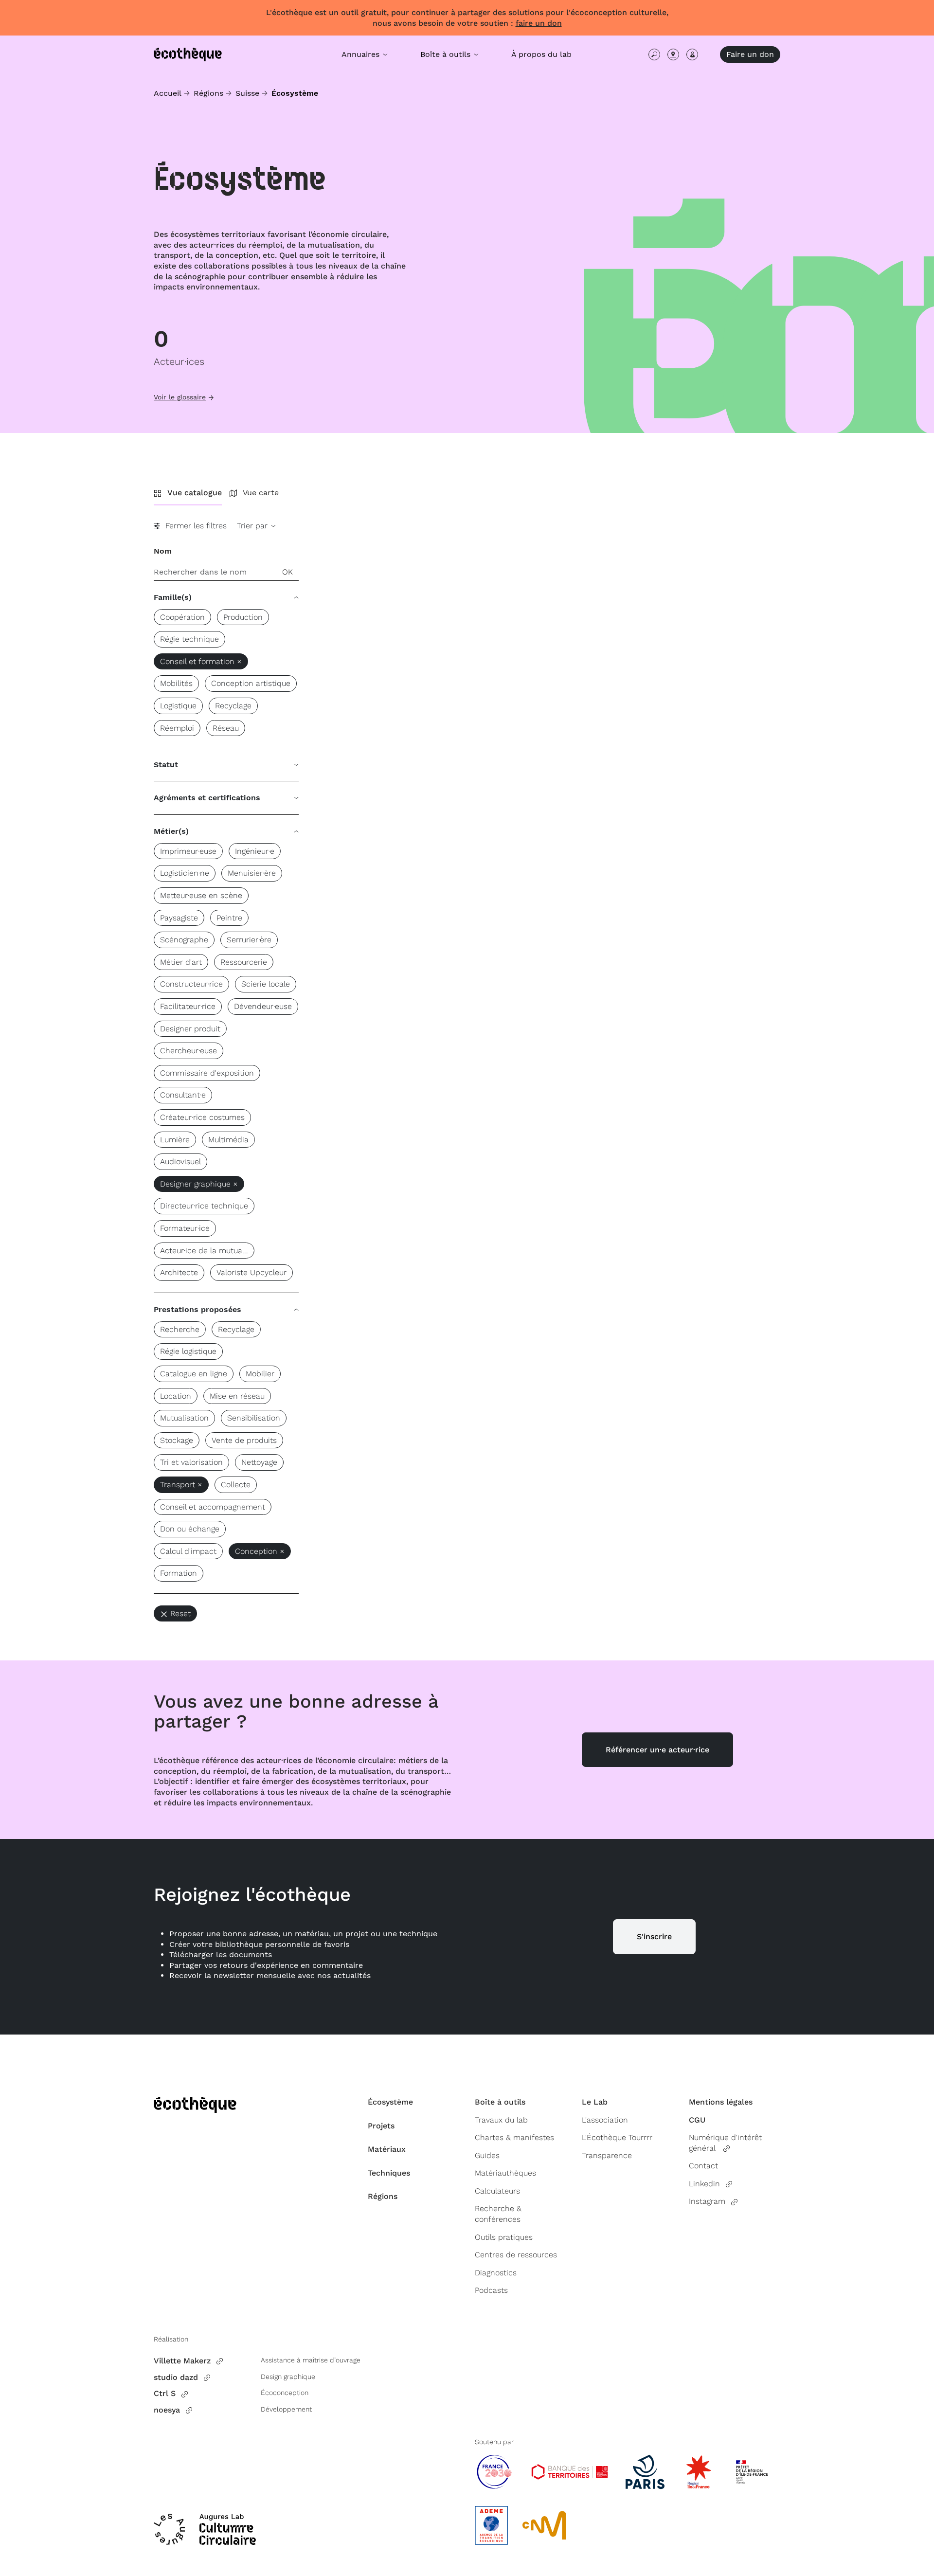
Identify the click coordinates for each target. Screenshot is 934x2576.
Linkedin (704, 2184)
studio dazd (176, 2377)
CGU (697, 2120)
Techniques (389, 2173)
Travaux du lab (501, 2120)
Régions (208, 93)
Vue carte (261, 493)
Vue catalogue (195, 493)
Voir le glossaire (180, 397)
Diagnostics (496, 2273)
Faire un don (750, 54)
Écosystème (390, 2102)
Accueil (168, 93)
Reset (180, 1613)
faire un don (539, 23)
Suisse (247, 93)
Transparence (607, 2155)
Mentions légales (721, 2102)
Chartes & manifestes (514, 2137)
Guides (487, 2155)
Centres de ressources (516, 2255)
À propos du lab (541, 54)
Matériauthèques (505, 2173)
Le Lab (595, 2102)
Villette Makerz (182, 2361)
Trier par (253, 526)
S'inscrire (654, 1937)
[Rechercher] (654, 54)
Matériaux (387, 2149)
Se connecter (692, 54)
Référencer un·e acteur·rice (657, 1750)
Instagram (707, 2201)
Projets (381, 2126)
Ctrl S (165, 2393)
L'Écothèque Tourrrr (617, 2137)
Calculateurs (497, 2191)
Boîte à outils (500, 2102)
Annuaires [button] (362, 54)
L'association (605, 2120)
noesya (167, 2410)
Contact (703, 2166)
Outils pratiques (504, 2237)
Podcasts (491, 2290)
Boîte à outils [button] (447, 54)
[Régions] (673, 54)
